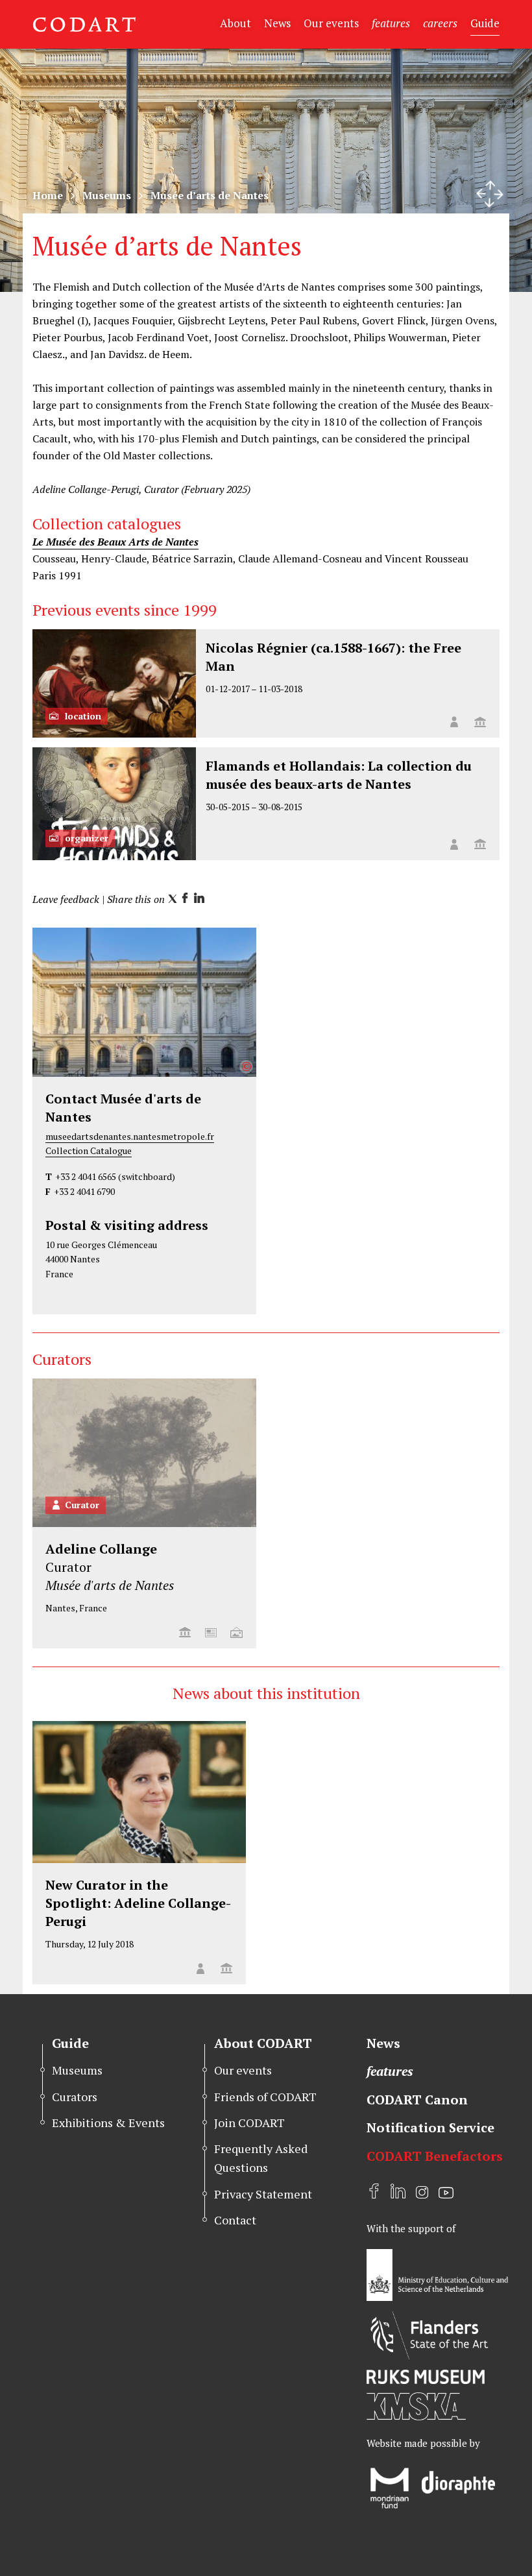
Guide (485, 23)
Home (48, 195)
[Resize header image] (490, 194)
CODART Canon (417, 2100)
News (277, 23)
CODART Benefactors (435, 2156)
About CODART (263, 2043)
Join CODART (249, 2123)
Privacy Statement (263, 2194)
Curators (75, 2097)
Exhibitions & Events (108, 2123)
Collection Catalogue (89, 1150)
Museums (107, 195)
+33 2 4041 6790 (84, 1191)
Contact (235, 2220)
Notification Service (430, 2127)
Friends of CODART (265, 2097)
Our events (331, 23)
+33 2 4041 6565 (86, 1176)
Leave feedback (66, 899)
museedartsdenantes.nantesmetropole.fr (130, 1136)
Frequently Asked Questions (261, 2158)
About (236, 23)
